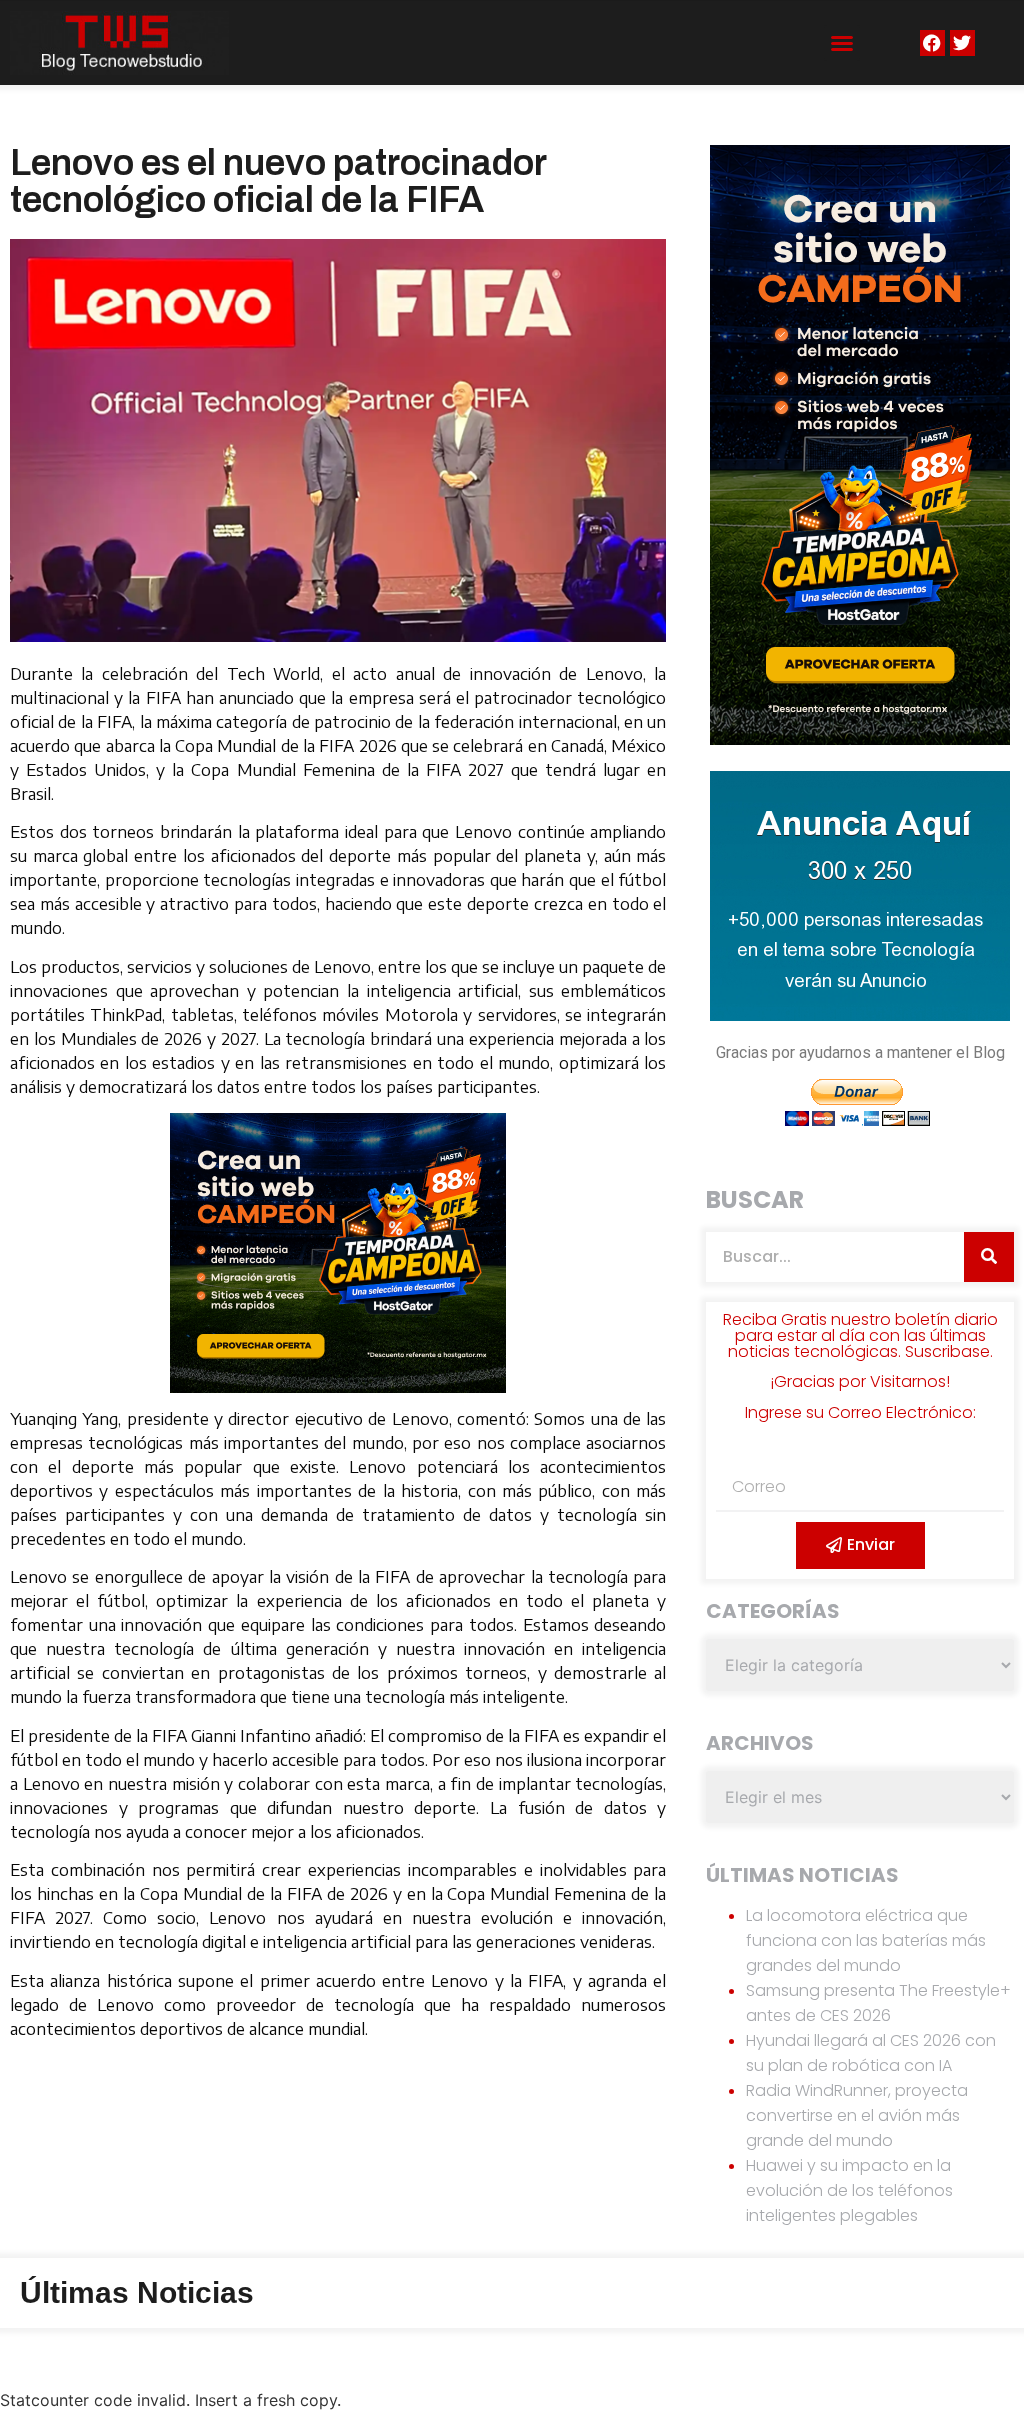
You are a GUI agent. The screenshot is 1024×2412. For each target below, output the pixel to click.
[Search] (989, 1257)
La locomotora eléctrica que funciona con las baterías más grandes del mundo (866, 1940)
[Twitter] (962, 42)
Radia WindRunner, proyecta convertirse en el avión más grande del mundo (857, 2115)
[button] (842, 43)
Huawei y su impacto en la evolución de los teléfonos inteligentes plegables (849, 2190)
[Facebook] (932, 42)
